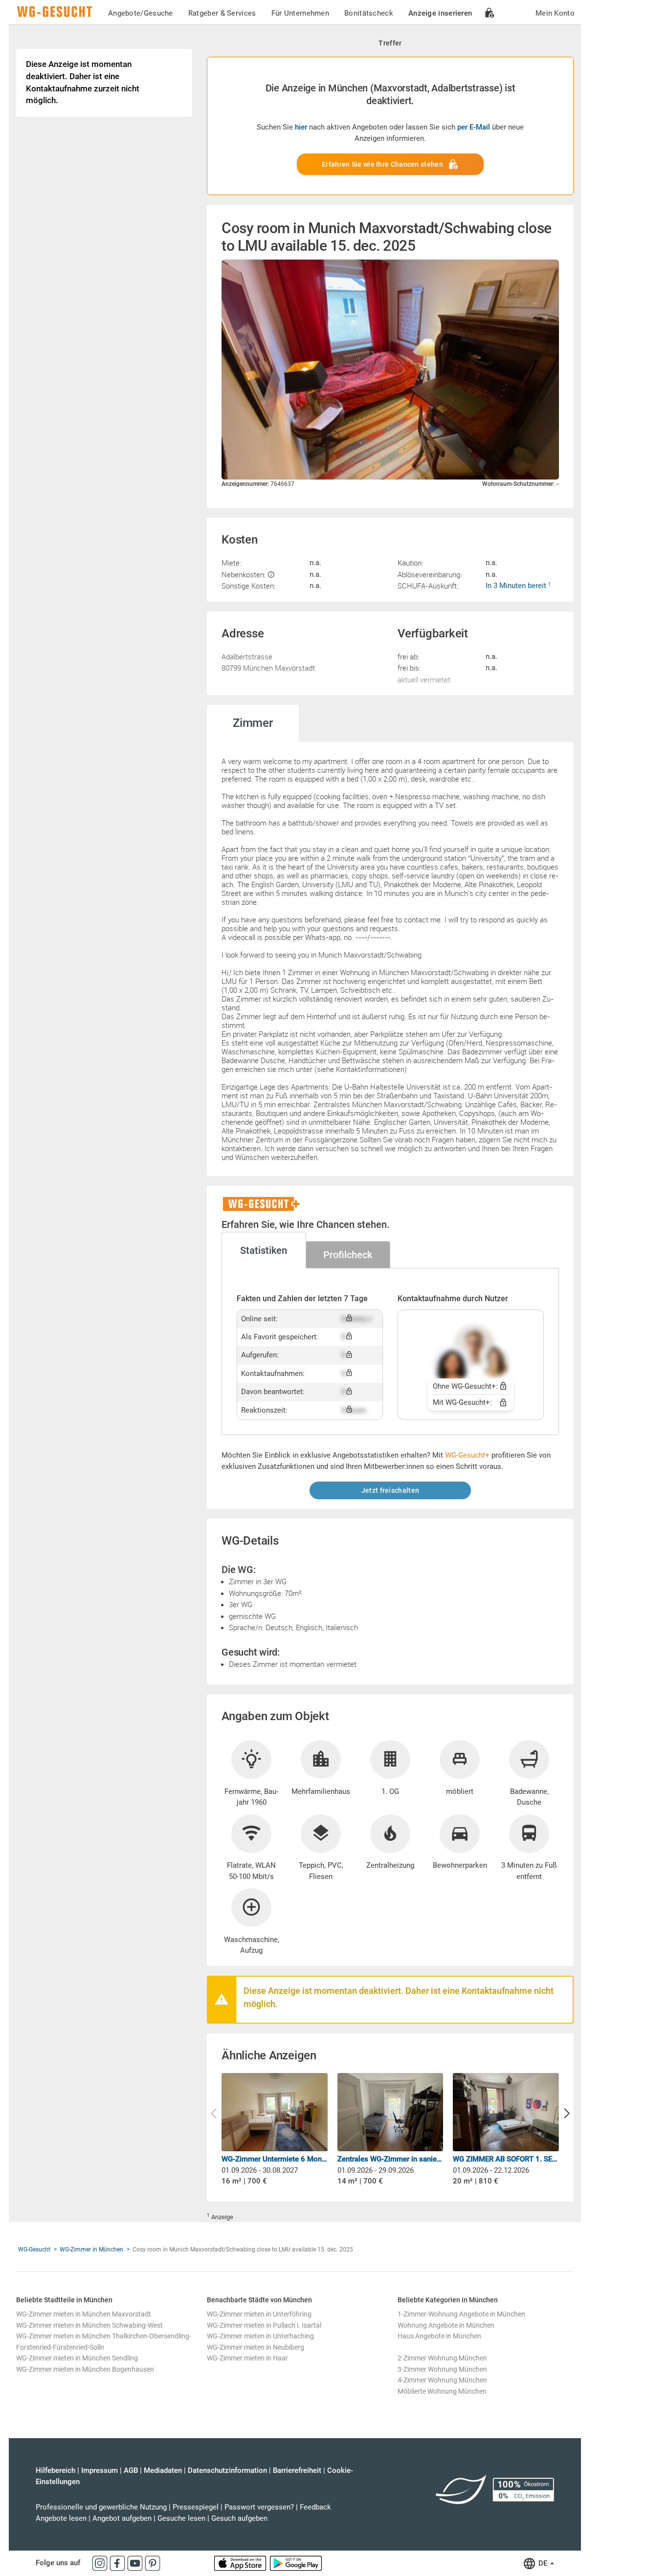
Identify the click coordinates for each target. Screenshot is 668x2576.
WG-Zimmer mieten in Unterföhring (259, 2314)
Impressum (100, 2470)
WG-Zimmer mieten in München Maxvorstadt (84, 2314)
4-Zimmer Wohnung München (442, 2380)
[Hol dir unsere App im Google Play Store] (296, 2563)
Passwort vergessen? (259, 2507)
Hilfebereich (56, 2470)
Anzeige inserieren (440, 13)
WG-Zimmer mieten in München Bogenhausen (85, 2369)
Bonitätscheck (369, 13)
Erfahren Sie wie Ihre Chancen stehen (382, 164)
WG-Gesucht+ (467, 1455)
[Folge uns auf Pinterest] (153, 2563)
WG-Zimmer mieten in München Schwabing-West (89, 2325)
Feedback (315, 2507)
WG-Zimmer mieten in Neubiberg (256, 2347)
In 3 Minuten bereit (517, 586)
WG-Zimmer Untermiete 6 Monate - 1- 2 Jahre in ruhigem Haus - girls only (275, 2159)
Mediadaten (163, 2470)
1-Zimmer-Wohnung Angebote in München (461, 2314)
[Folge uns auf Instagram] (101, 2563)
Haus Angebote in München (439, 2336)
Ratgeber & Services (222, 13)
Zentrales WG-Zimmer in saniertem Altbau (390, 2159)
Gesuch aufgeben (239, 2518)
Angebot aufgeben (122, 2518)
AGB (131, 2470)
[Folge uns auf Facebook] (118, 2563)
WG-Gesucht (34, 2249)
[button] (567, 2114)
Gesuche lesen (181, 2518)
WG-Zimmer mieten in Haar (247, 2358)
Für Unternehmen (301, 13)
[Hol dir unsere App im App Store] (241, 2563)
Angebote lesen (61, 2518)
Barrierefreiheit (297, 2470)
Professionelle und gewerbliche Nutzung (101, 2507)
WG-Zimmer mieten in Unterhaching (260, 2336)
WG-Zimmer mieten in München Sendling (77, 2358)
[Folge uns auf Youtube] (136, 2563)
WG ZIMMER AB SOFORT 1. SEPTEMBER (506, 2159)
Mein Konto (555, 13)
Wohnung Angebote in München (446, 2325)
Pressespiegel (196, 2507)
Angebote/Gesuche (141, 13)
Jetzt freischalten (390, 1490)
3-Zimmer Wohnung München (442, 2369)
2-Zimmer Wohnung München (442, 2358)
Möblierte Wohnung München (442, 2391)
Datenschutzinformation (227, 2470)
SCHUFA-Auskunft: (428, 586)
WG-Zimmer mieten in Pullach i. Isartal (264, 2325)
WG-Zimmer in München (91, 2249)
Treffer (390, 43)
